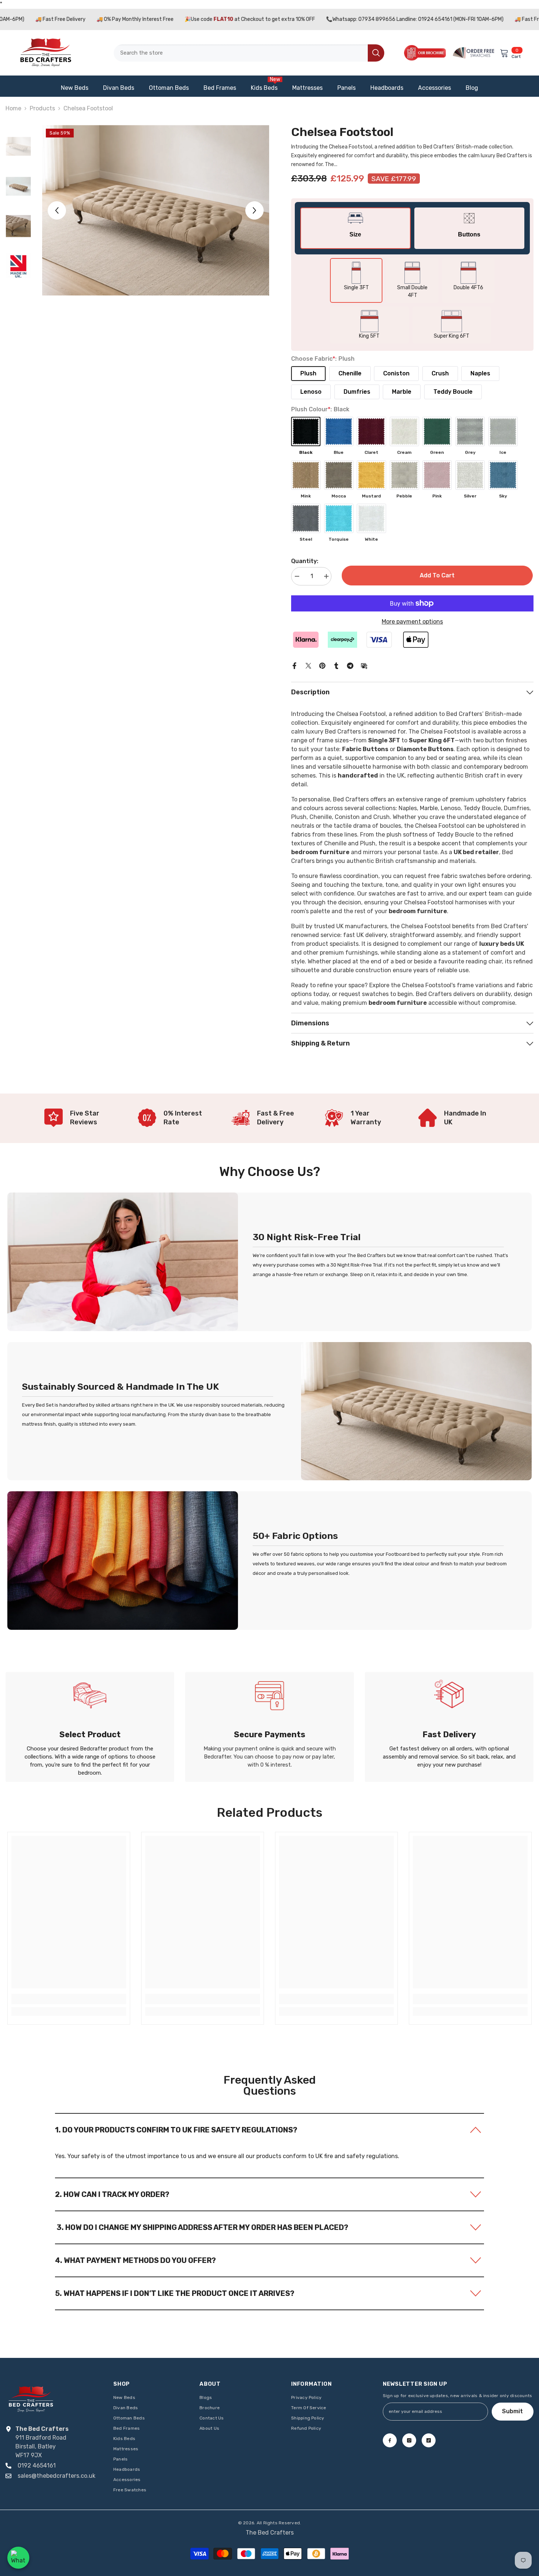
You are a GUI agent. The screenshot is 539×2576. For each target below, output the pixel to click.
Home (13, 108)
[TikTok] (429, 2440)
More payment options (412, 622)
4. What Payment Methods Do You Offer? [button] (135, 2260)
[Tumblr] (336, 665)
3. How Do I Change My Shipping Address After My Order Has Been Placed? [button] (202, 2227)
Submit (512, 2411)
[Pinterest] (322, 665)
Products (42, 108)
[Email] (364, 665)
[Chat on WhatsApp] (18, 2558)
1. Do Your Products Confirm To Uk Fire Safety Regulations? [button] (176, 2130)
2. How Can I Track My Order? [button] (112, 2194)
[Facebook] (294, 665)
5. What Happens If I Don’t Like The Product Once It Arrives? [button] (175, 2293)
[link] (82, 1116)
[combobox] (241, 53)
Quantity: (305, 561)
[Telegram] (350, 665)
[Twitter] (308, 665)
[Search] (249, 53)
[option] (156, 210)
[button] (57, 210)
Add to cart (438, 575)
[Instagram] (409, 2440)
